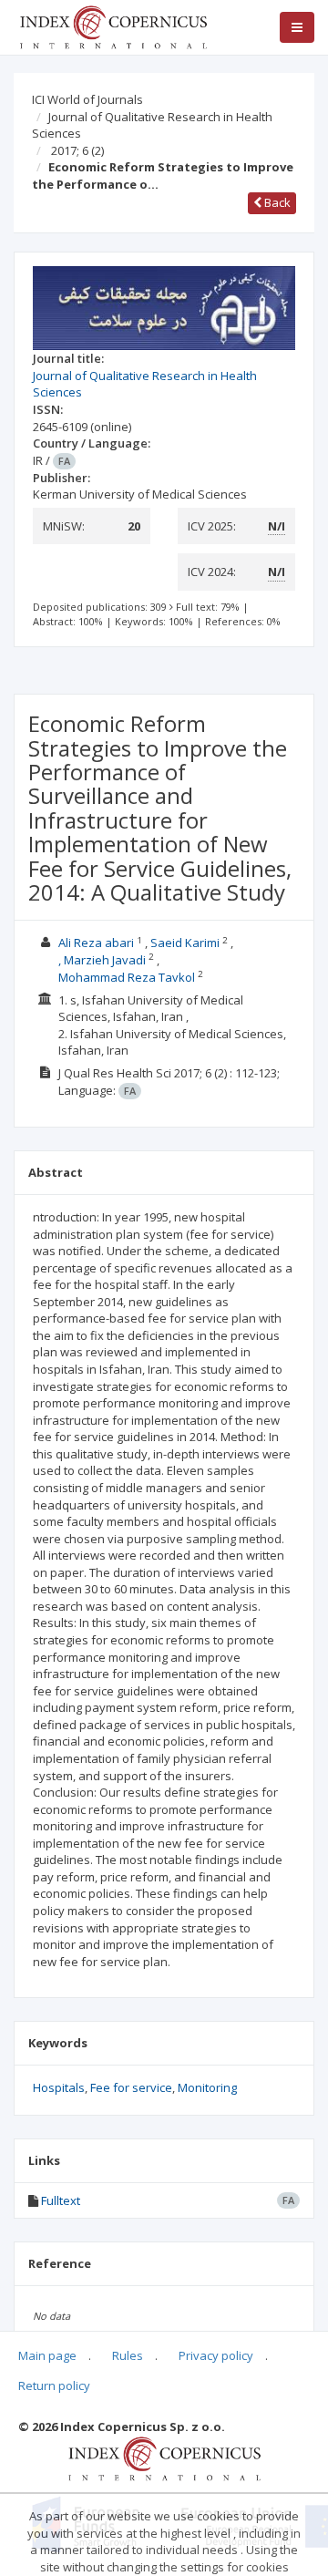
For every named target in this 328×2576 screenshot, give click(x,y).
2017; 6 (77, 150)
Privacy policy (216, 2355)
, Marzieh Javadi (102, 960)
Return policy (54, 2385)
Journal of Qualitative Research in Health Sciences (152, 125)
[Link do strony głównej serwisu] (113, 26)
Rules (128, 2355)
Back (276, 202)
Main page (47, 2355)
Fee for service (131, 2087)
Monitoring (207, 2087)
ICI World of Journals (87, 99)
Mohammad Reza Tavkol (127, 977)
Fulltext (61, 2200)
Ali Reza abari (96, 943)
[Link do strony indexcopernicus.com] (164, 2458)
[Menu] (297, 27)
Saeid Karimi (185, 943)
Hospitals (59, 2087)
